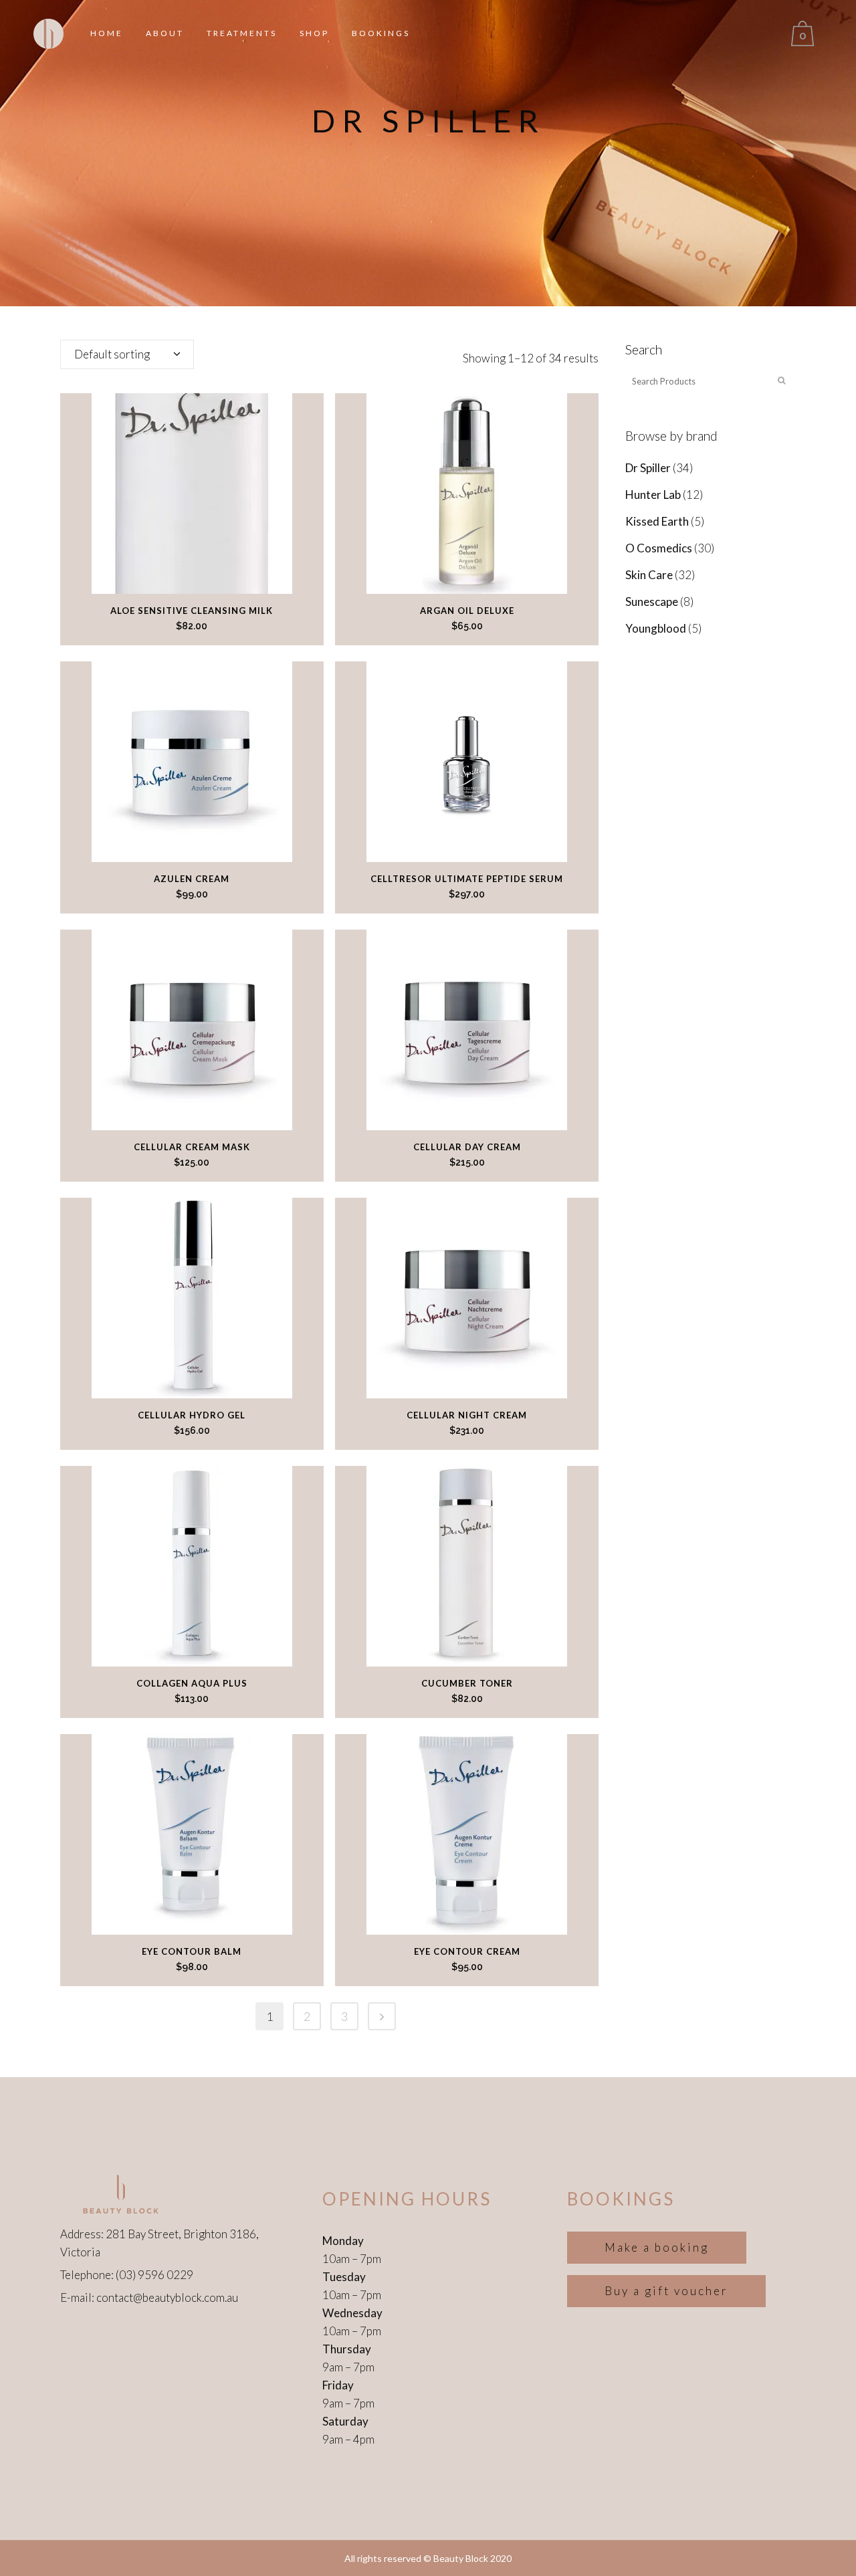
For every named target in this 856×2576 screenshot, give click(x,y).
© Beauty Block (456, 2558)
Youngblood (656, 628)
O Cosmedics (659, 548)
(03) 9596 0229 (154, 2275)
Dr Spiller (648, 468)
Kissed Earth (657, 521)
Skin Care (649, 575)
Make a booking (657, 2247)
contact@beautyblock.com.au (167, 2297)
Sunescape (652, 602)
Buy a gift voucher (666, 2291)
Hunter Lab (653, 495)
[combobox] (127, 354)
